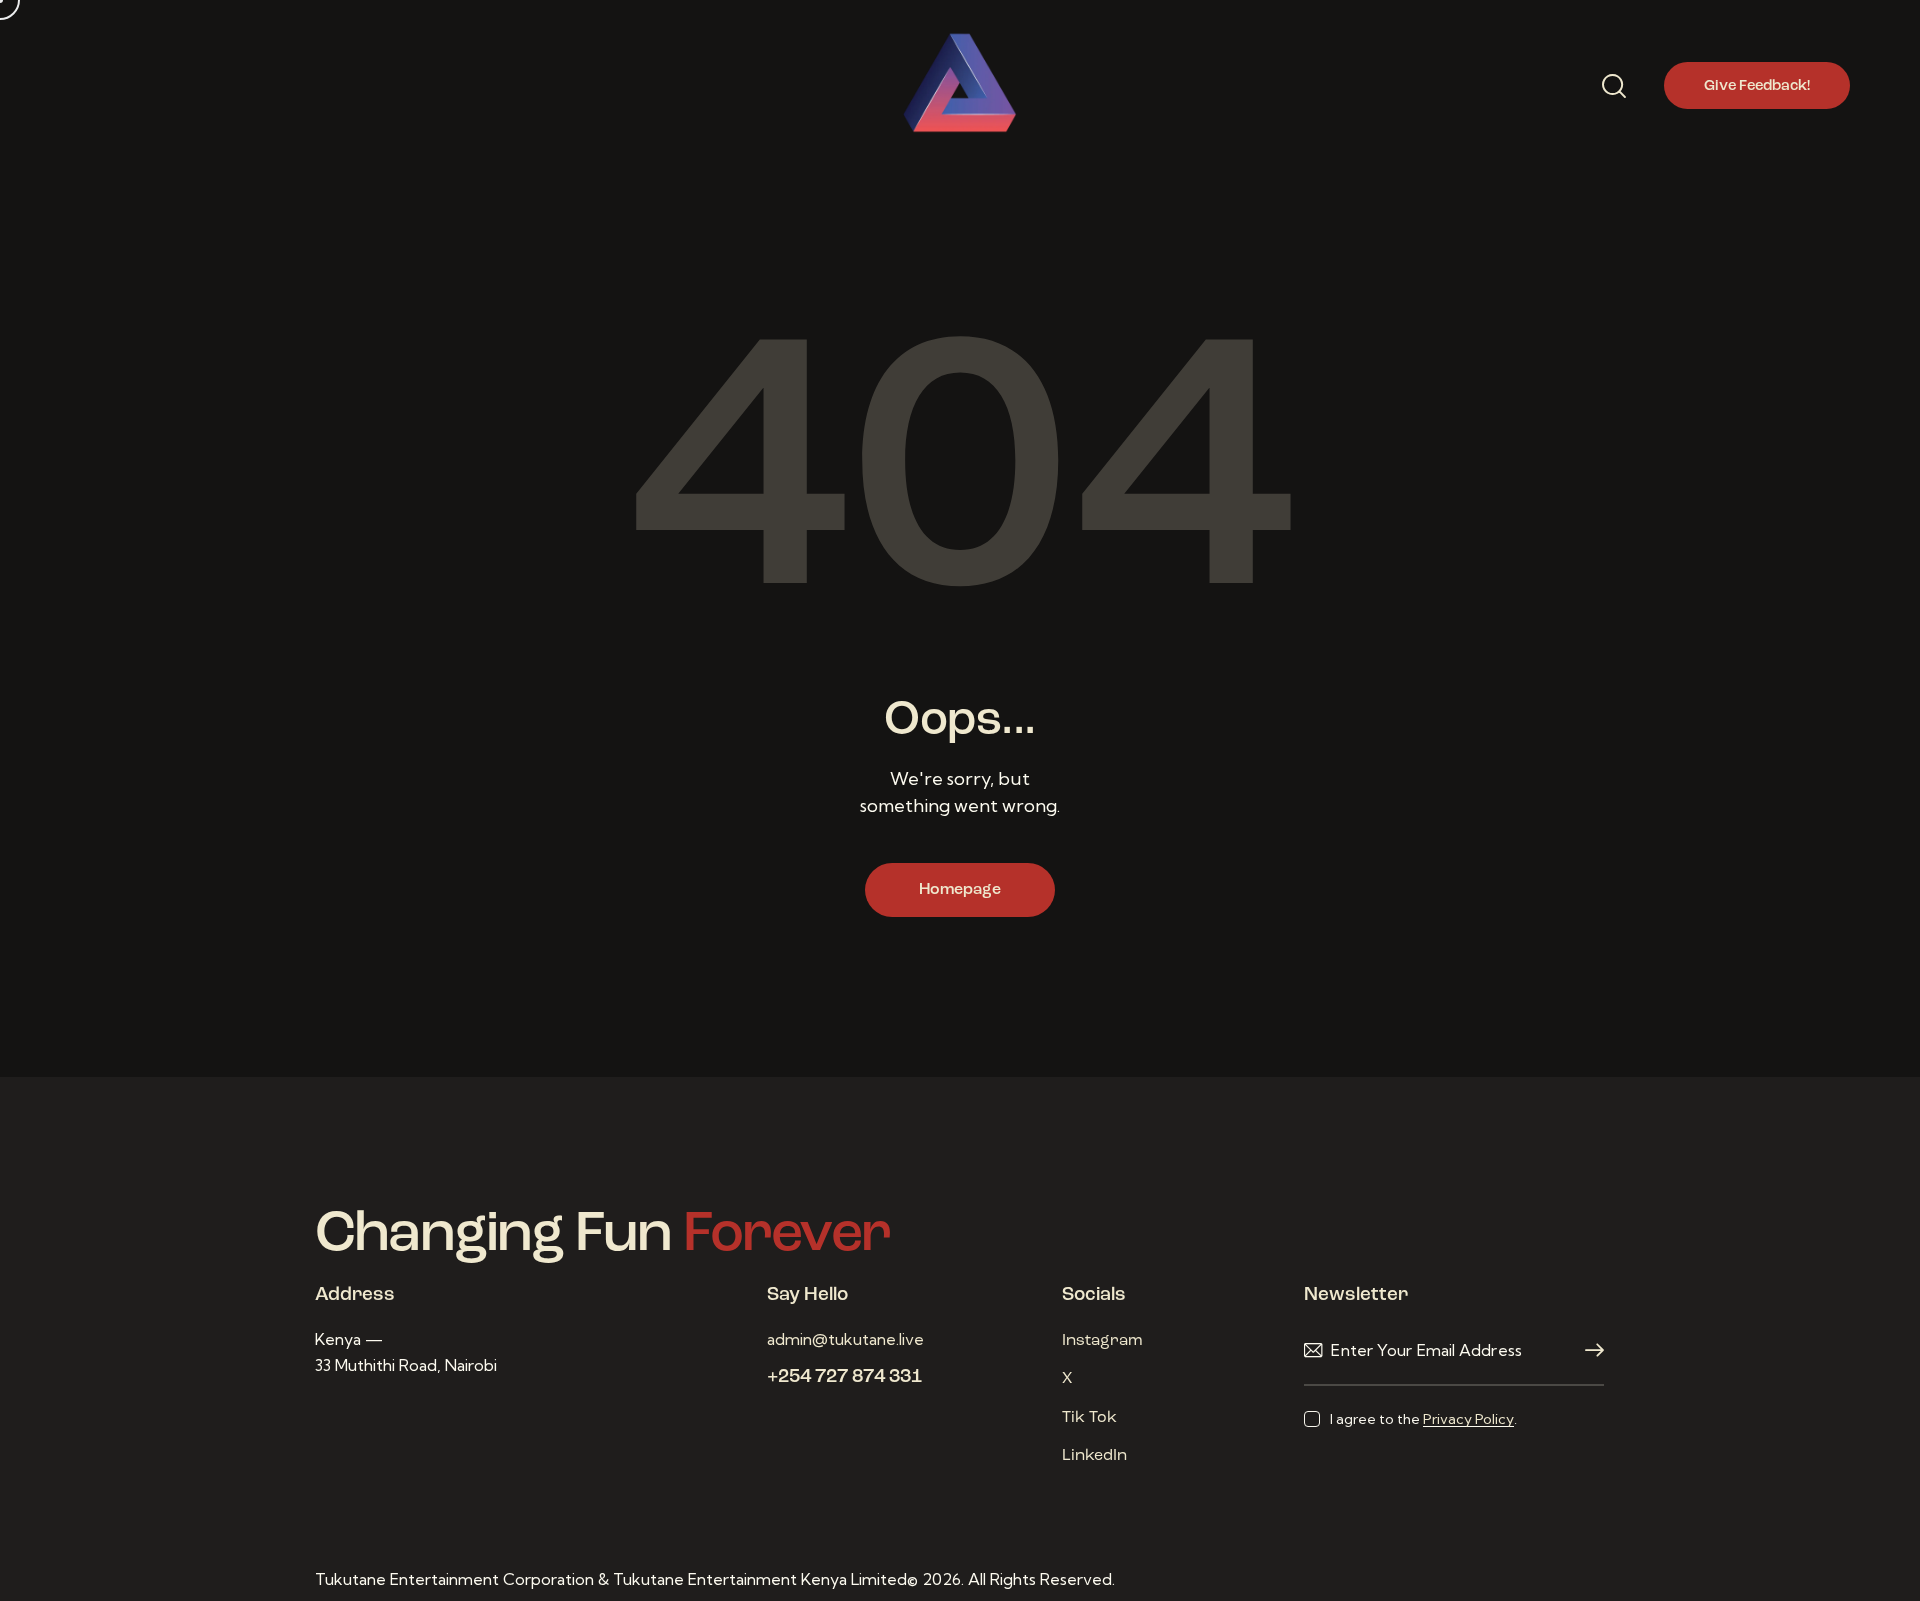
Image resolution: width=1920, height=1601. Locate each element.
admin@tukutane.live (845, 1339)
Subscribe (1589, 1350)
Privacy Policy (1468, 1419)
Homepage (960, 890)
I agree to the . (1423, 1419)
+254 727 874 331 (844, 1377)
